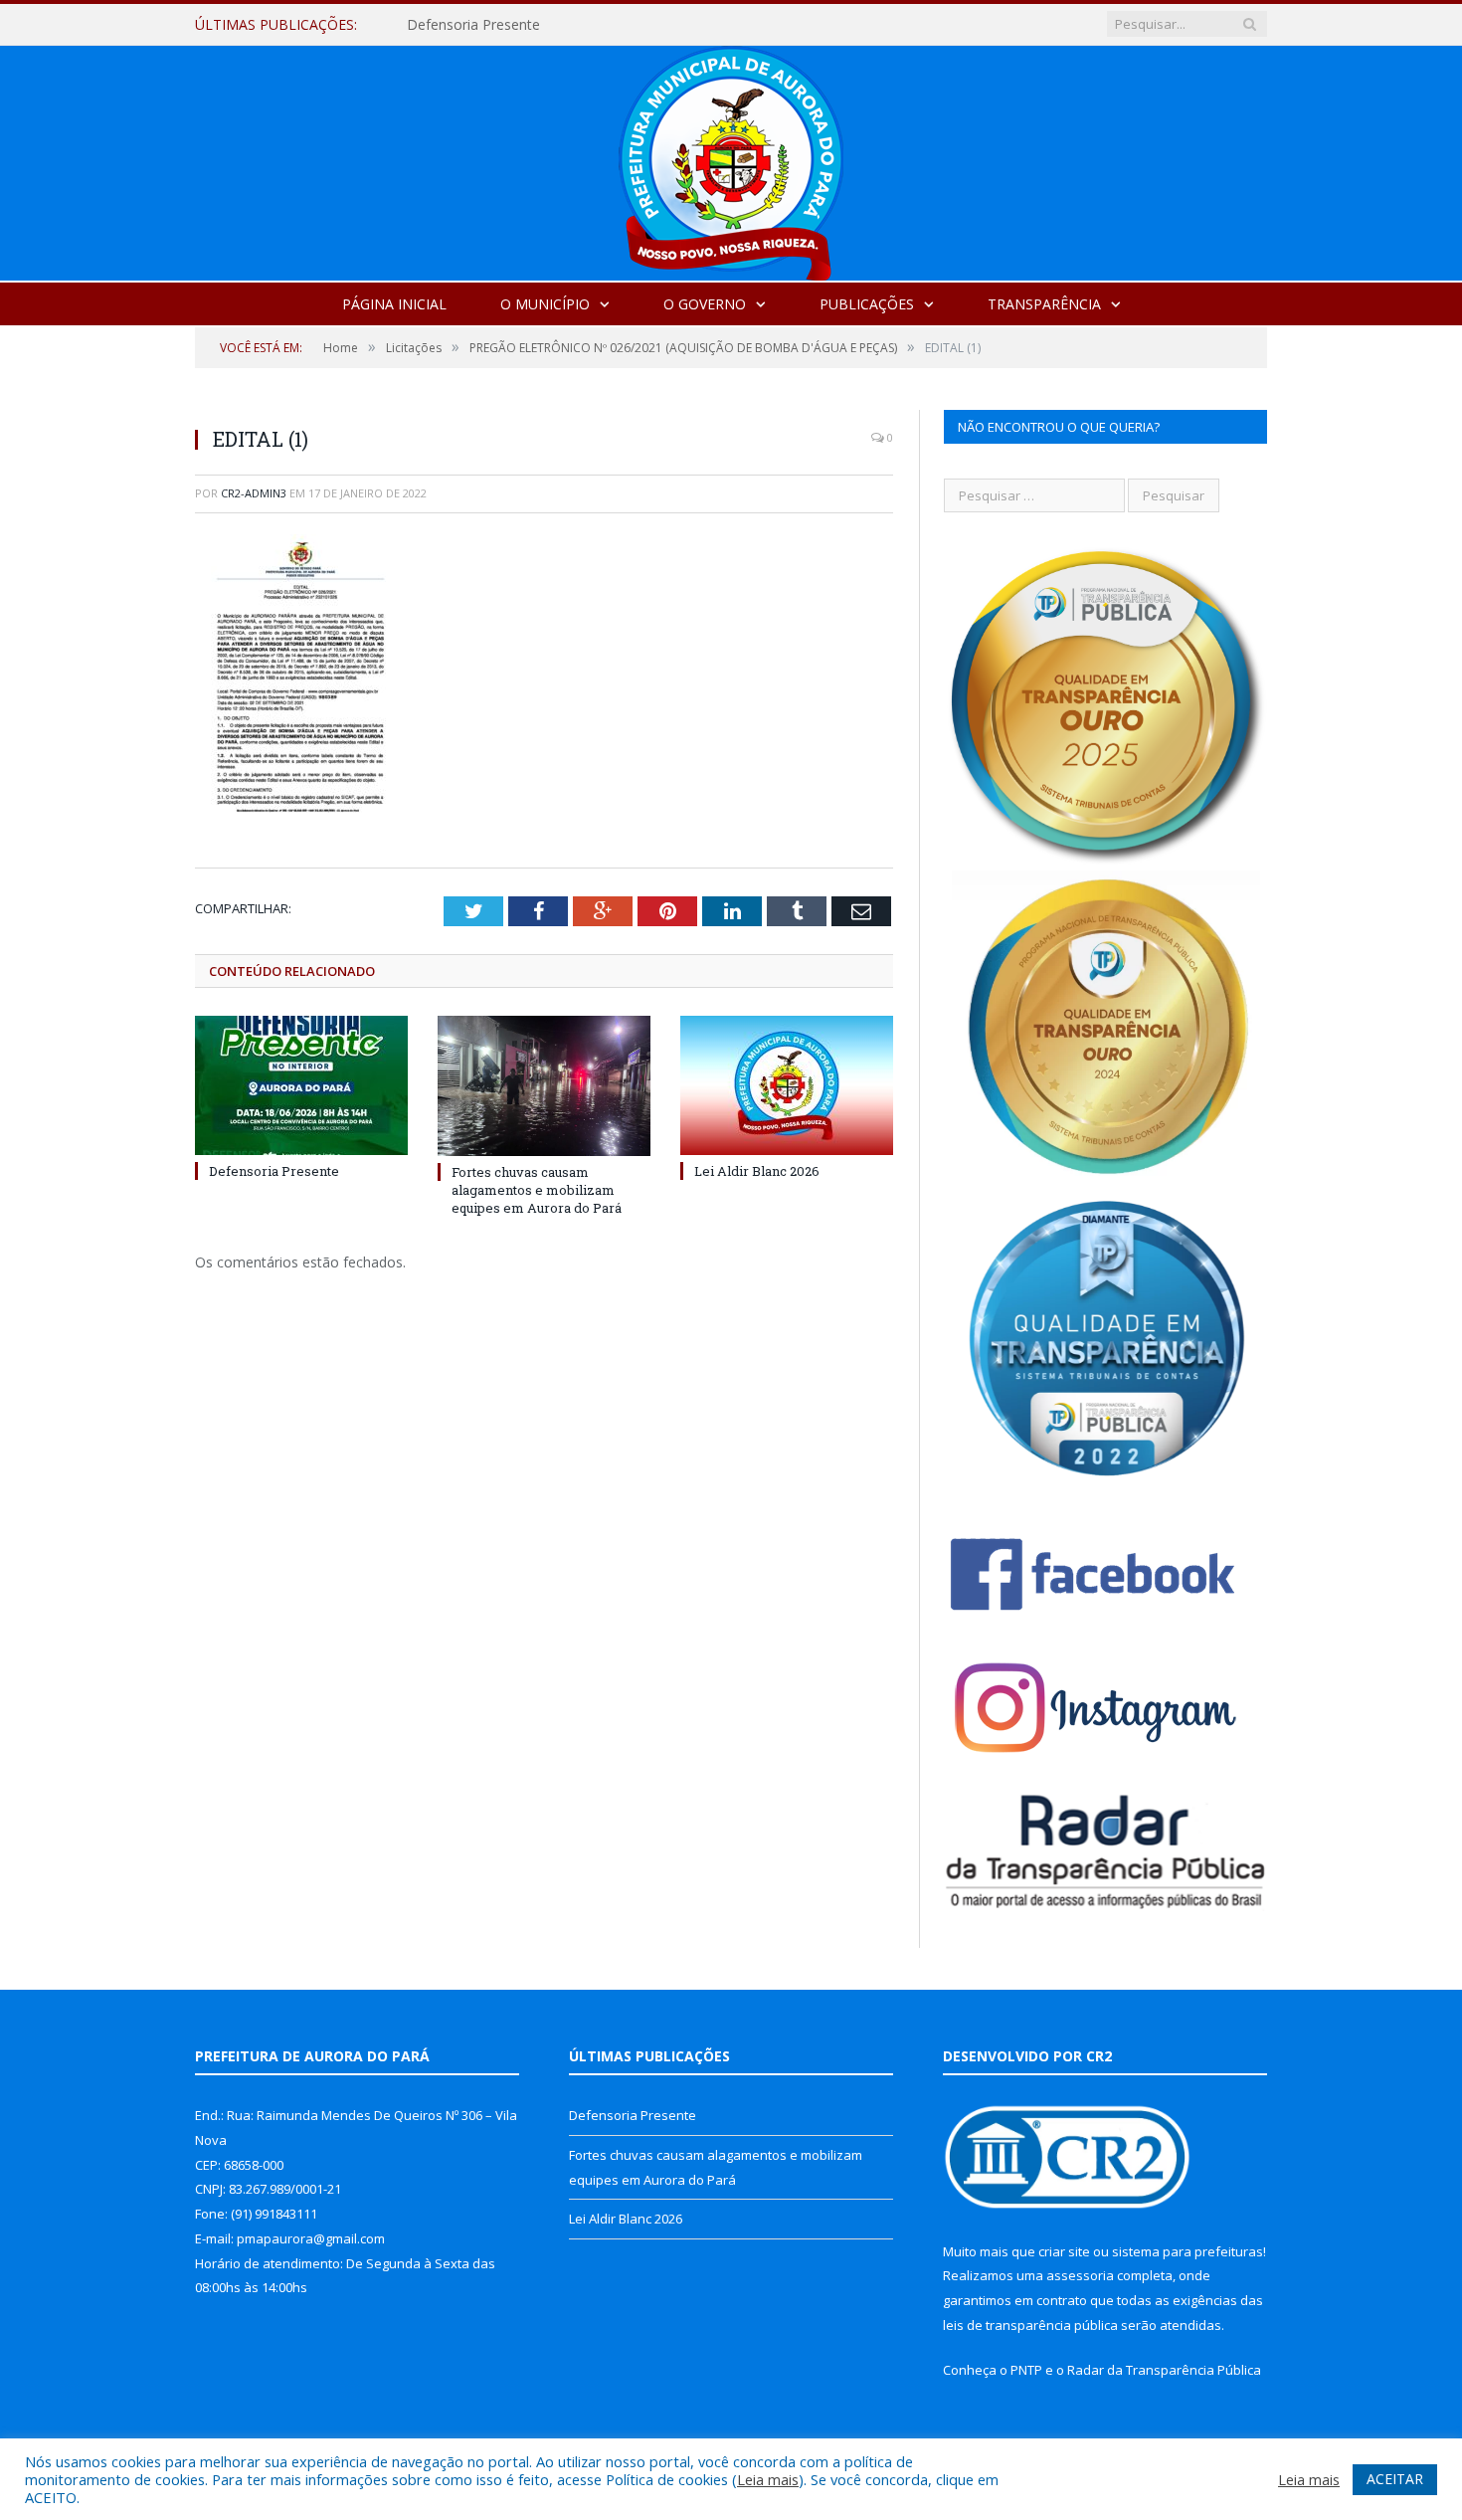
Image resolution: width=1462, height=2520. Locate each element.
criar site (1064, 2251)
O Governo (705, 304)
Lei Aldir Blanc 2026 (757, 1171)
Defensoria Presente (274, 1171)
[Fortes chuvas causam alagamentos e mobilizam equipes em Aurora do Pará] (544, 1085)
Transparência (1044, 304)
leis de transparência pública (1030, 2325)
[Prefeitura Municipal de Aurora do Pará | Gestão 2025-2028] (731, 159)
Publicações (867, 304)
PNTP (1026, 2370)
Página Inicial (394, 304)
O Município (545, 304)
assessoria (1080, 2275)
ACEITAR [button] (1395, 2479)
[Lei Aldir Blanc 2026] (787, 1085)
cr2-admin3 (254, 493)
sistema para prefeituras (1188, 2251)
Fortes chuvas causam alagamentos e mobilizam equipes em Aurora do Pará (636, 25)
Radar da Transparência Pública (1164, 2370)
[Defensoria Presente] (301, 1085)
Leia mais (768, 2479)
